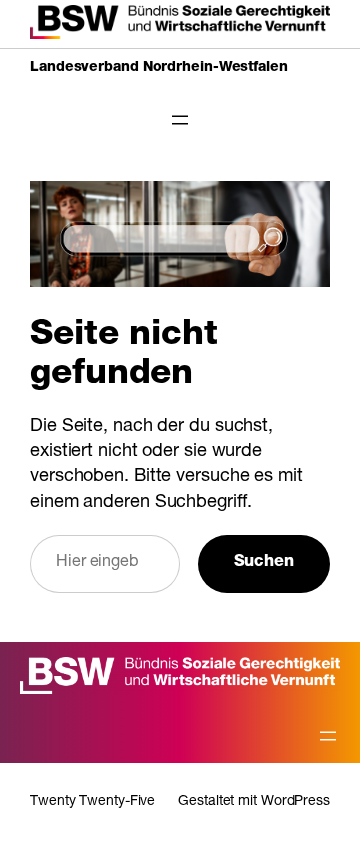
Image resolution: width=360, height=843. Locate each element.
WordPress (295, 802)
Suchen (264, 563)
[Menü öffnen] (180, 120)
